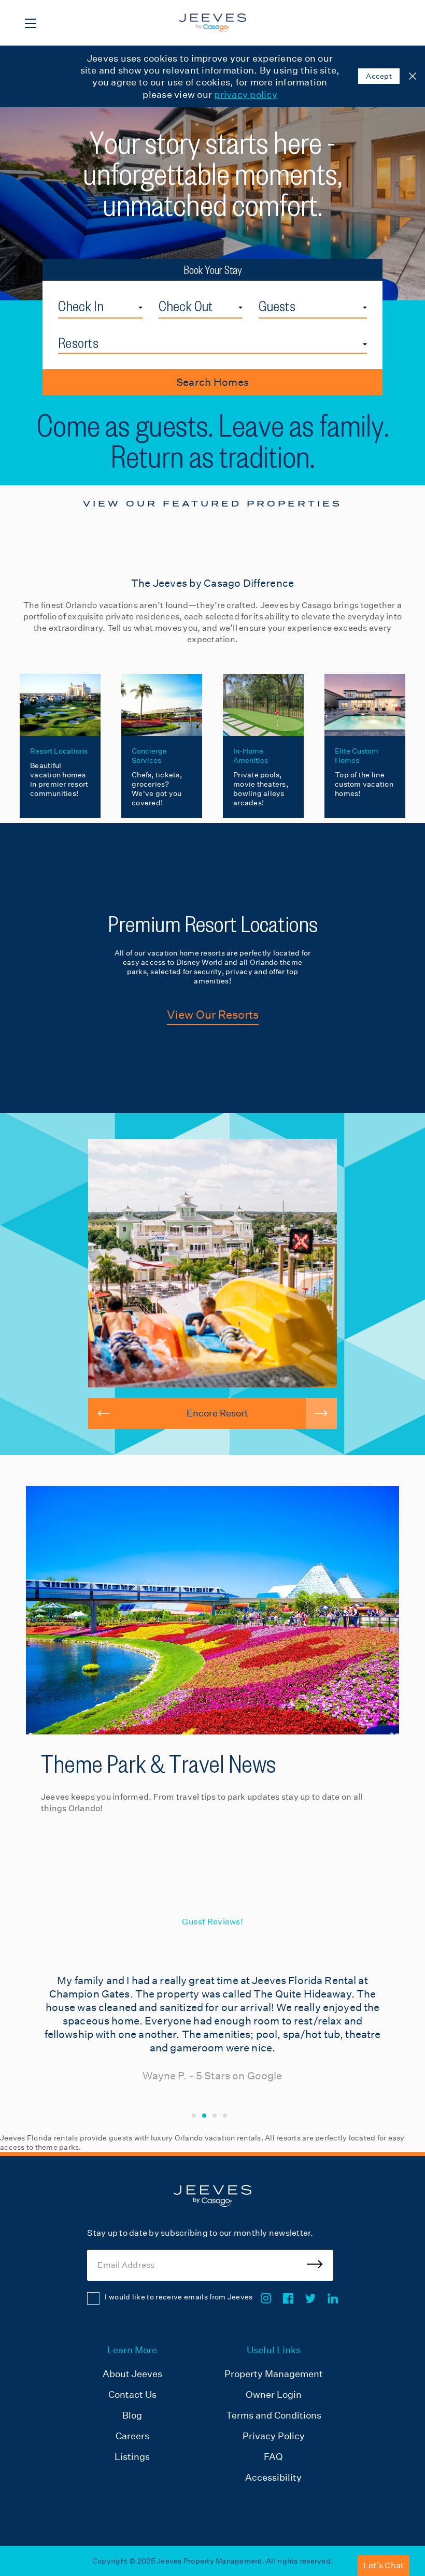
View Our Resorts (213, 1015)
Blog (132, 2415)
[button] (104, 1413)
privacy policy (246, 95)
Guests (277, 306)
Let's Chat (384, 2565)
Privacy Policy (274, 2436)
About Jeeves (132, 2374)
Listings (132, 2457)
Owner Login (274, 2394)
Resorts (78, 343)
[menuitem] (132, 2415)
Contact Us (132, 2394)
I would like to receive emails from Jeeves (179, 2297)
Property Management (274, 2374)
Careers (132, 2436)
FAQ (273, 2457)
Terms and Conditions (274, 2415)
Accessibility (273, 2477)
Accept (379, 76)
